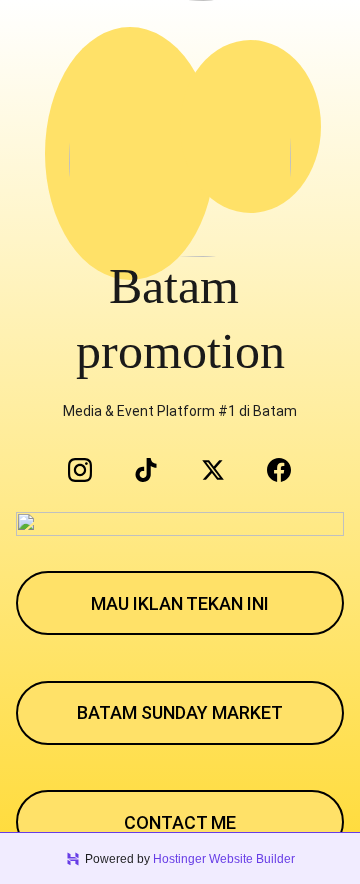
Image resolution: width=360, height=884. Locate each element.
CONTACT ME (180, 822)
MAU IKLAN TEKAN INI (180, 603)
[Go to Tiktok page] (156, 470)
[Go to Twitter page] (223, 470)
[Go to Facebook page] (279, 470)
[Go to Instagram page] (90, 470)
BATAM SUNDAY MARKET (180, 712)
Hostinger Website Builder (224, 859)
